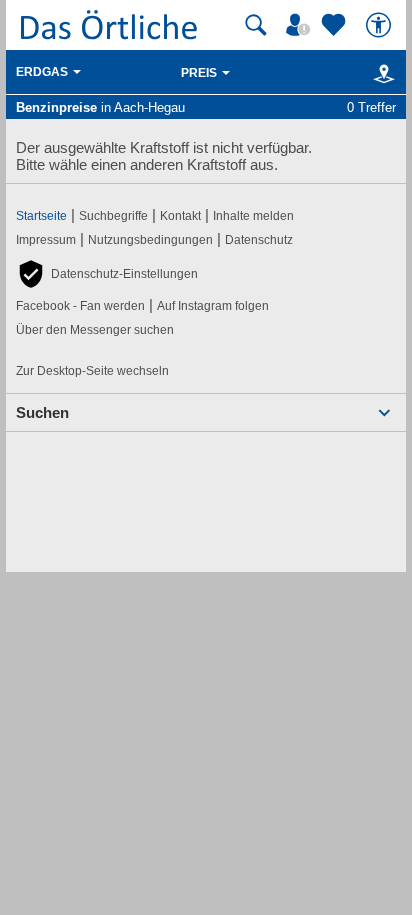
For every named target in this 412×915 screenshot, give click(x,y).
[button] (107, 274)
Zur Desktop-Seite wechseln (92, 371)
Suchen (42, 412)
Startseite (41, 216)
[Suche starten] (256, 25)
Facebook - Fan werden (80, 306)
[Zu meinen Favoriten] (336, 25)
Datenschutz (259, 240)
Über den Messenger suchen (95, 330)
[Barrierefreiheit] (381, 25)
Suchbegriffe (113, 216)
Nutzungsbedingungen (150, 240)
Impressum (46, 240)
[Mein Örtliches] (301, 25)
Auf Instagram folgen (213, 306)
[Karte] (380, 73)
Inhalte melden (253, 216)
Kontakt (180, 216)
